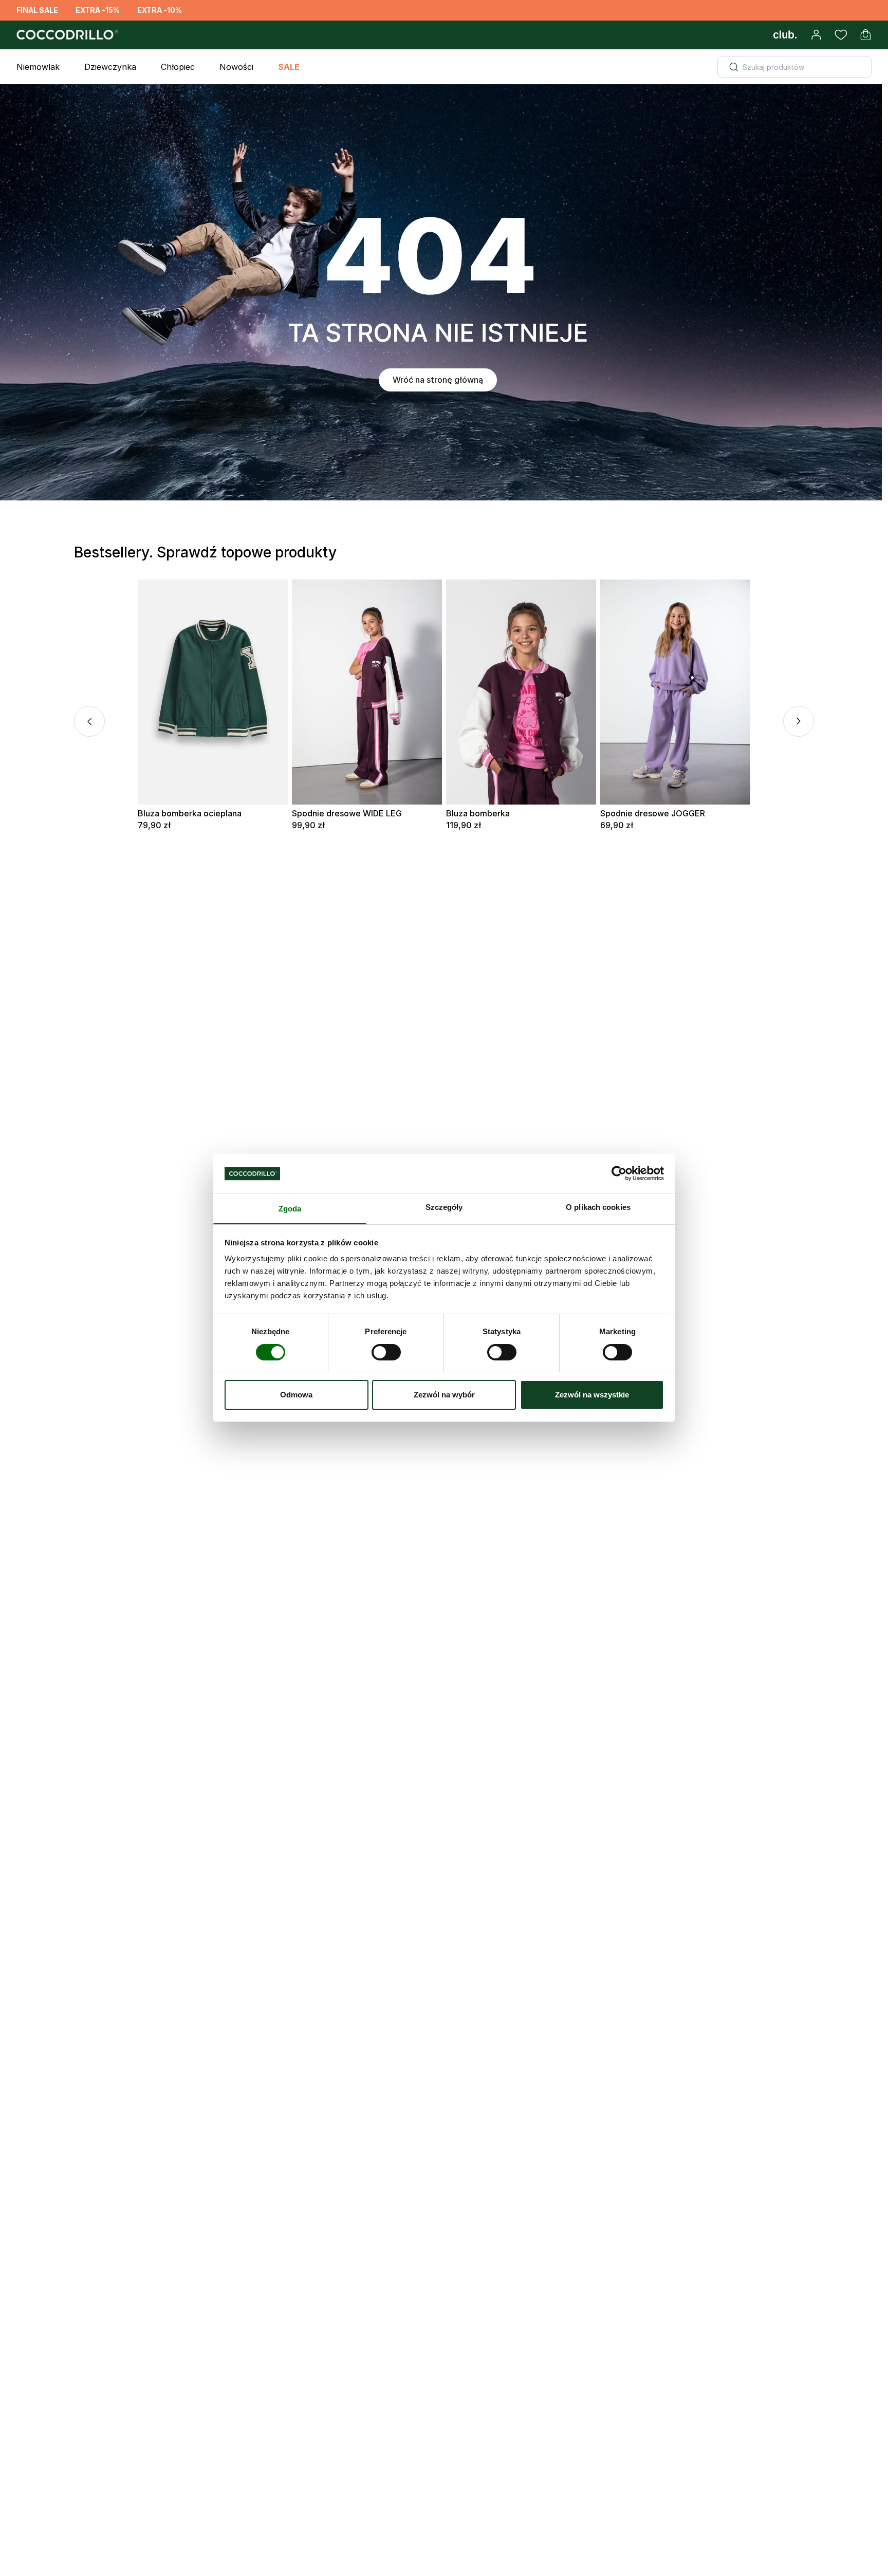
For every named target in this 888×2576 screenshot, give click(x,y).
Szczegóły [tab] (444, 1208)
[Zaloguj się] (816, 35)
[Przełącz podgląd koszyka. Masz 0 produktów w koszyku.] (865, 35)
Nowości (236, 67)
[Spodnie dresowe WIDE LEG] (367, 692)
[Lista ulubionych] (841, 35)
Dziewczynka (110, 67)
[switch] (386, 1352)
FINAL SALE (37, 10)
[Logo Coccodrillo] (66, 35)
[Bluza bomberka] (521, 692)
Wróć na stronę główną (438, 380)
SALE (289, 67)
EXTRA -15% (98, 10)
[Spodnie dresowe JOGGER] (675, 692)
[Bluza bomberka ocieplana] (213, 692)
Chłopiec (178, 67)
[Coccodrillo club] (785, 35)
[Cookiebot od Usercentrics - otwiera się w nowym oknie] (619, 1173)
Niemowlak (38, 67)
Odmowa (296, 1395)
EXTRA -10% (160, 10)
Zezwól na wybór (444, 1395)
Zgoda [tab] (290, 1209)
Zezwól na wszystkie (592, 1395)
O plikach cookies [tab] (598, 1208)
